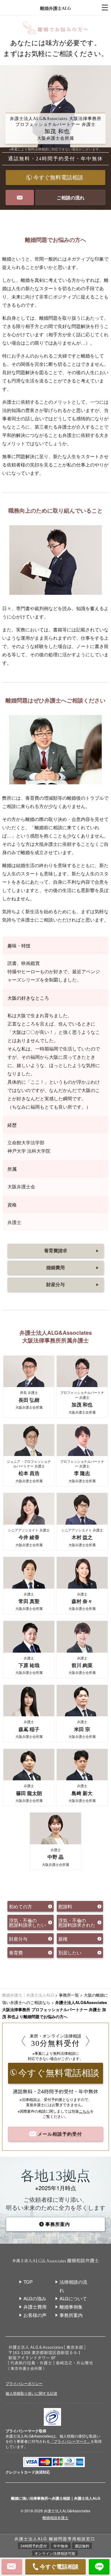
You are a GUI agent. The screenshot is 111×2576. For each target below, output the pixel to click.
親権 (63, 1939)
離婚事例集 (71, 2307)
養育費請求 (72, 1250)
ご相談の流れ (71, 198)
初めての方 (21, 1906)
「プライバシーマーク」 (70, 2441)
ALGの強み (35, 2298)
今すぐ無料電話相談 (58, 178)
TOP (28, 2282)
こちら (84, 2111)
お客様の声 (35, 2315)
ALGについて (73, 2298)
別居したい (70, 1952)
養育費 (16, 1952)
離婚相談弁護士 (55, 2517)
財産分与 (73, 1284)
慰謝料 (65, 1906)
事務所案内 (58, 2224)
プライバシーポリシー (24, 2383)
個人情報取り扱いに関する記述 (31, 2393)
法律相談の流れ (73, 2286)
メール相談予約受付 (59, 2134)
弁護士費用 (35, 2307)
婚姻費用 (73, 1267)
